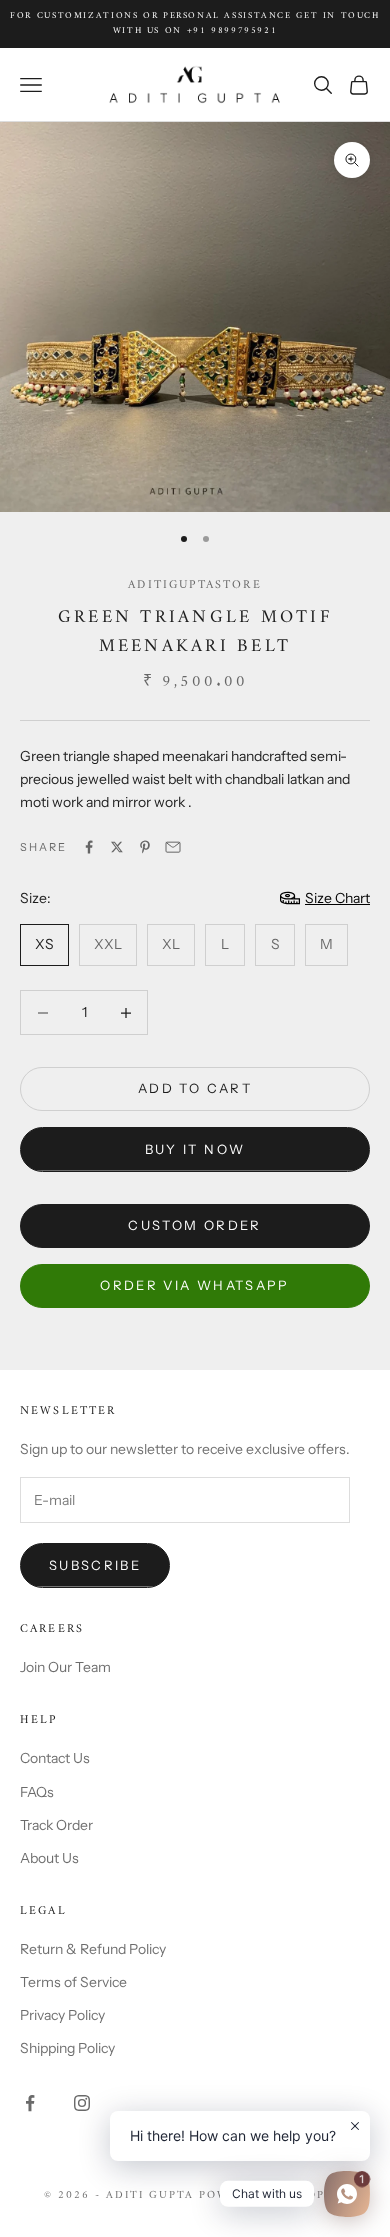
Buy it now (195, 1149)
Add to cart (195, 1088)
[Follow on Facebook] (30, 2103)
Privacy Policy (62, 2015)
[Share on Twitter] (117, 847)
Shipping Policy (67, 2048)
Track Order (56, 1825)
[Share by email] (173, 847)
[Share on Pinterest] (145, 847)
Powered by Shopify (272, 2195)
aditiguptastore (194, 585)
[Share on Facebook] (89, 847)
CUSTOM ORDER (194, 1225)
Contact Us (55, 1758)
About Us (49, 1858)
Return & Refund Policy (93, 1949)
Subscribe (95, 1565)
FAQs (37, 1792)
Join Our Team (65, 1667)
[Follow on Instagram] (82, 2103)
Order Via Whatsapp (194, 1285)
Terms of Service (73, 1982)
